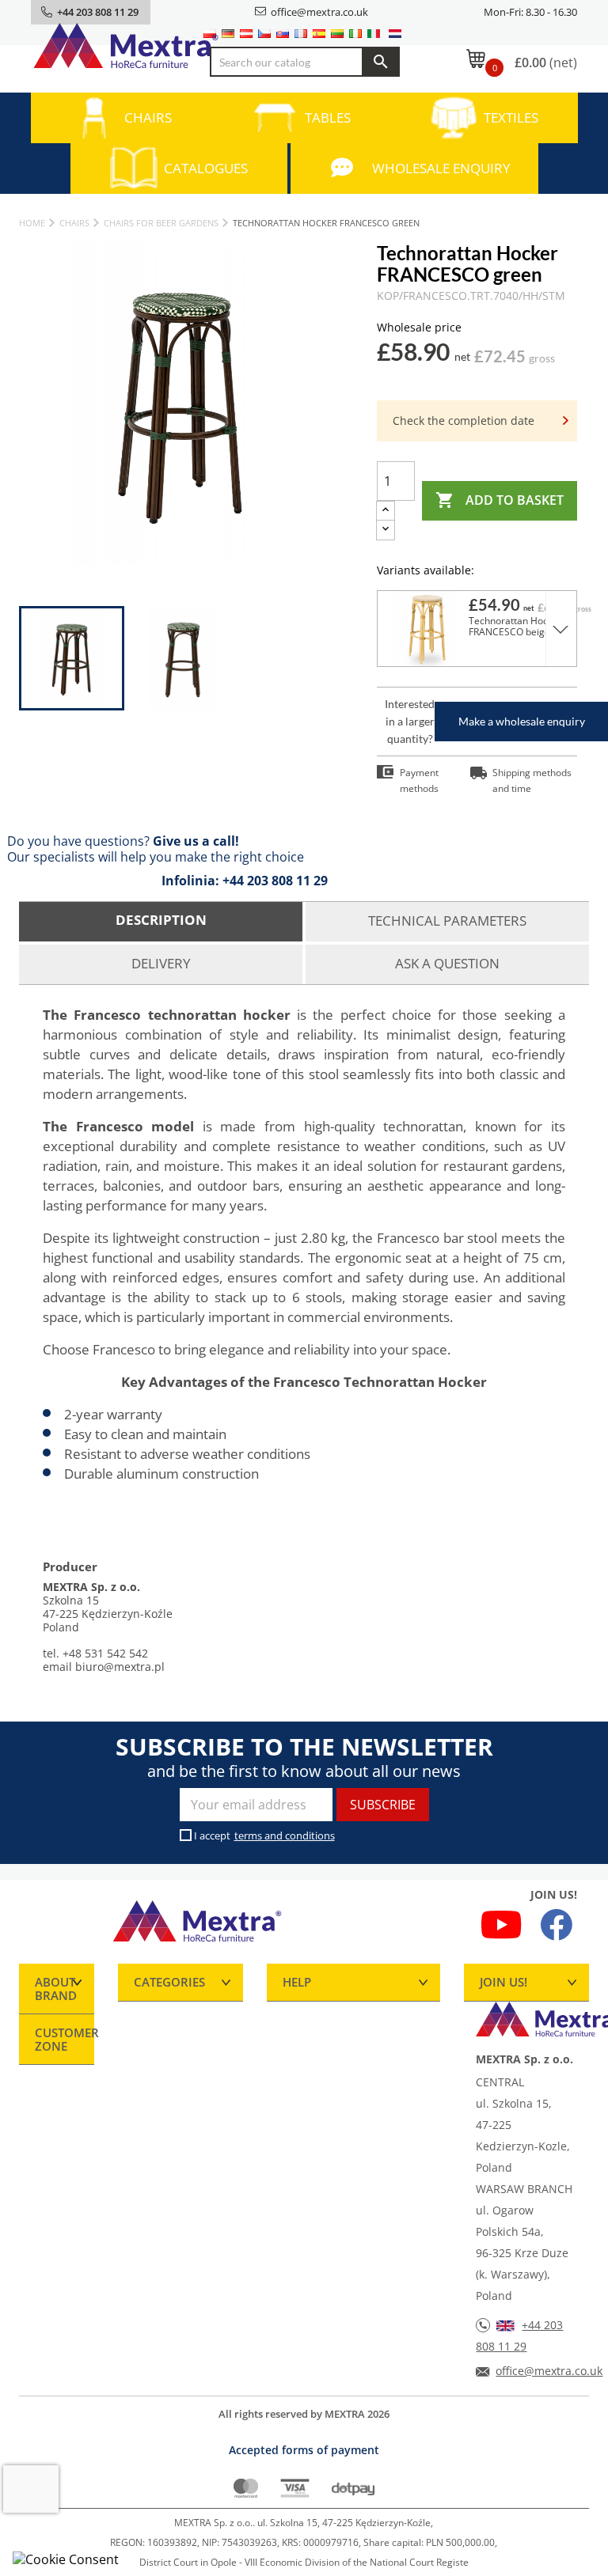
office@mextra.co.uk (319, 12)
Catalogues (206, 168)
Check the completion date (464, 420)
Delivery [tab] (161, 963)
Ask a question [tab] (447, 963)
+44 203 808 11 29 (275, 881)
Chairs (148, 117)
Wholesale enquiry (441, 168)
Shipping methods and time (532, 780)
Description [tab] (161, 920)
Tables (328, 117)
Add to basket (500, 500)
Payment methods (419, 780)
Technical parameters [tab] (447, 921)
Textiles (511, 117)
